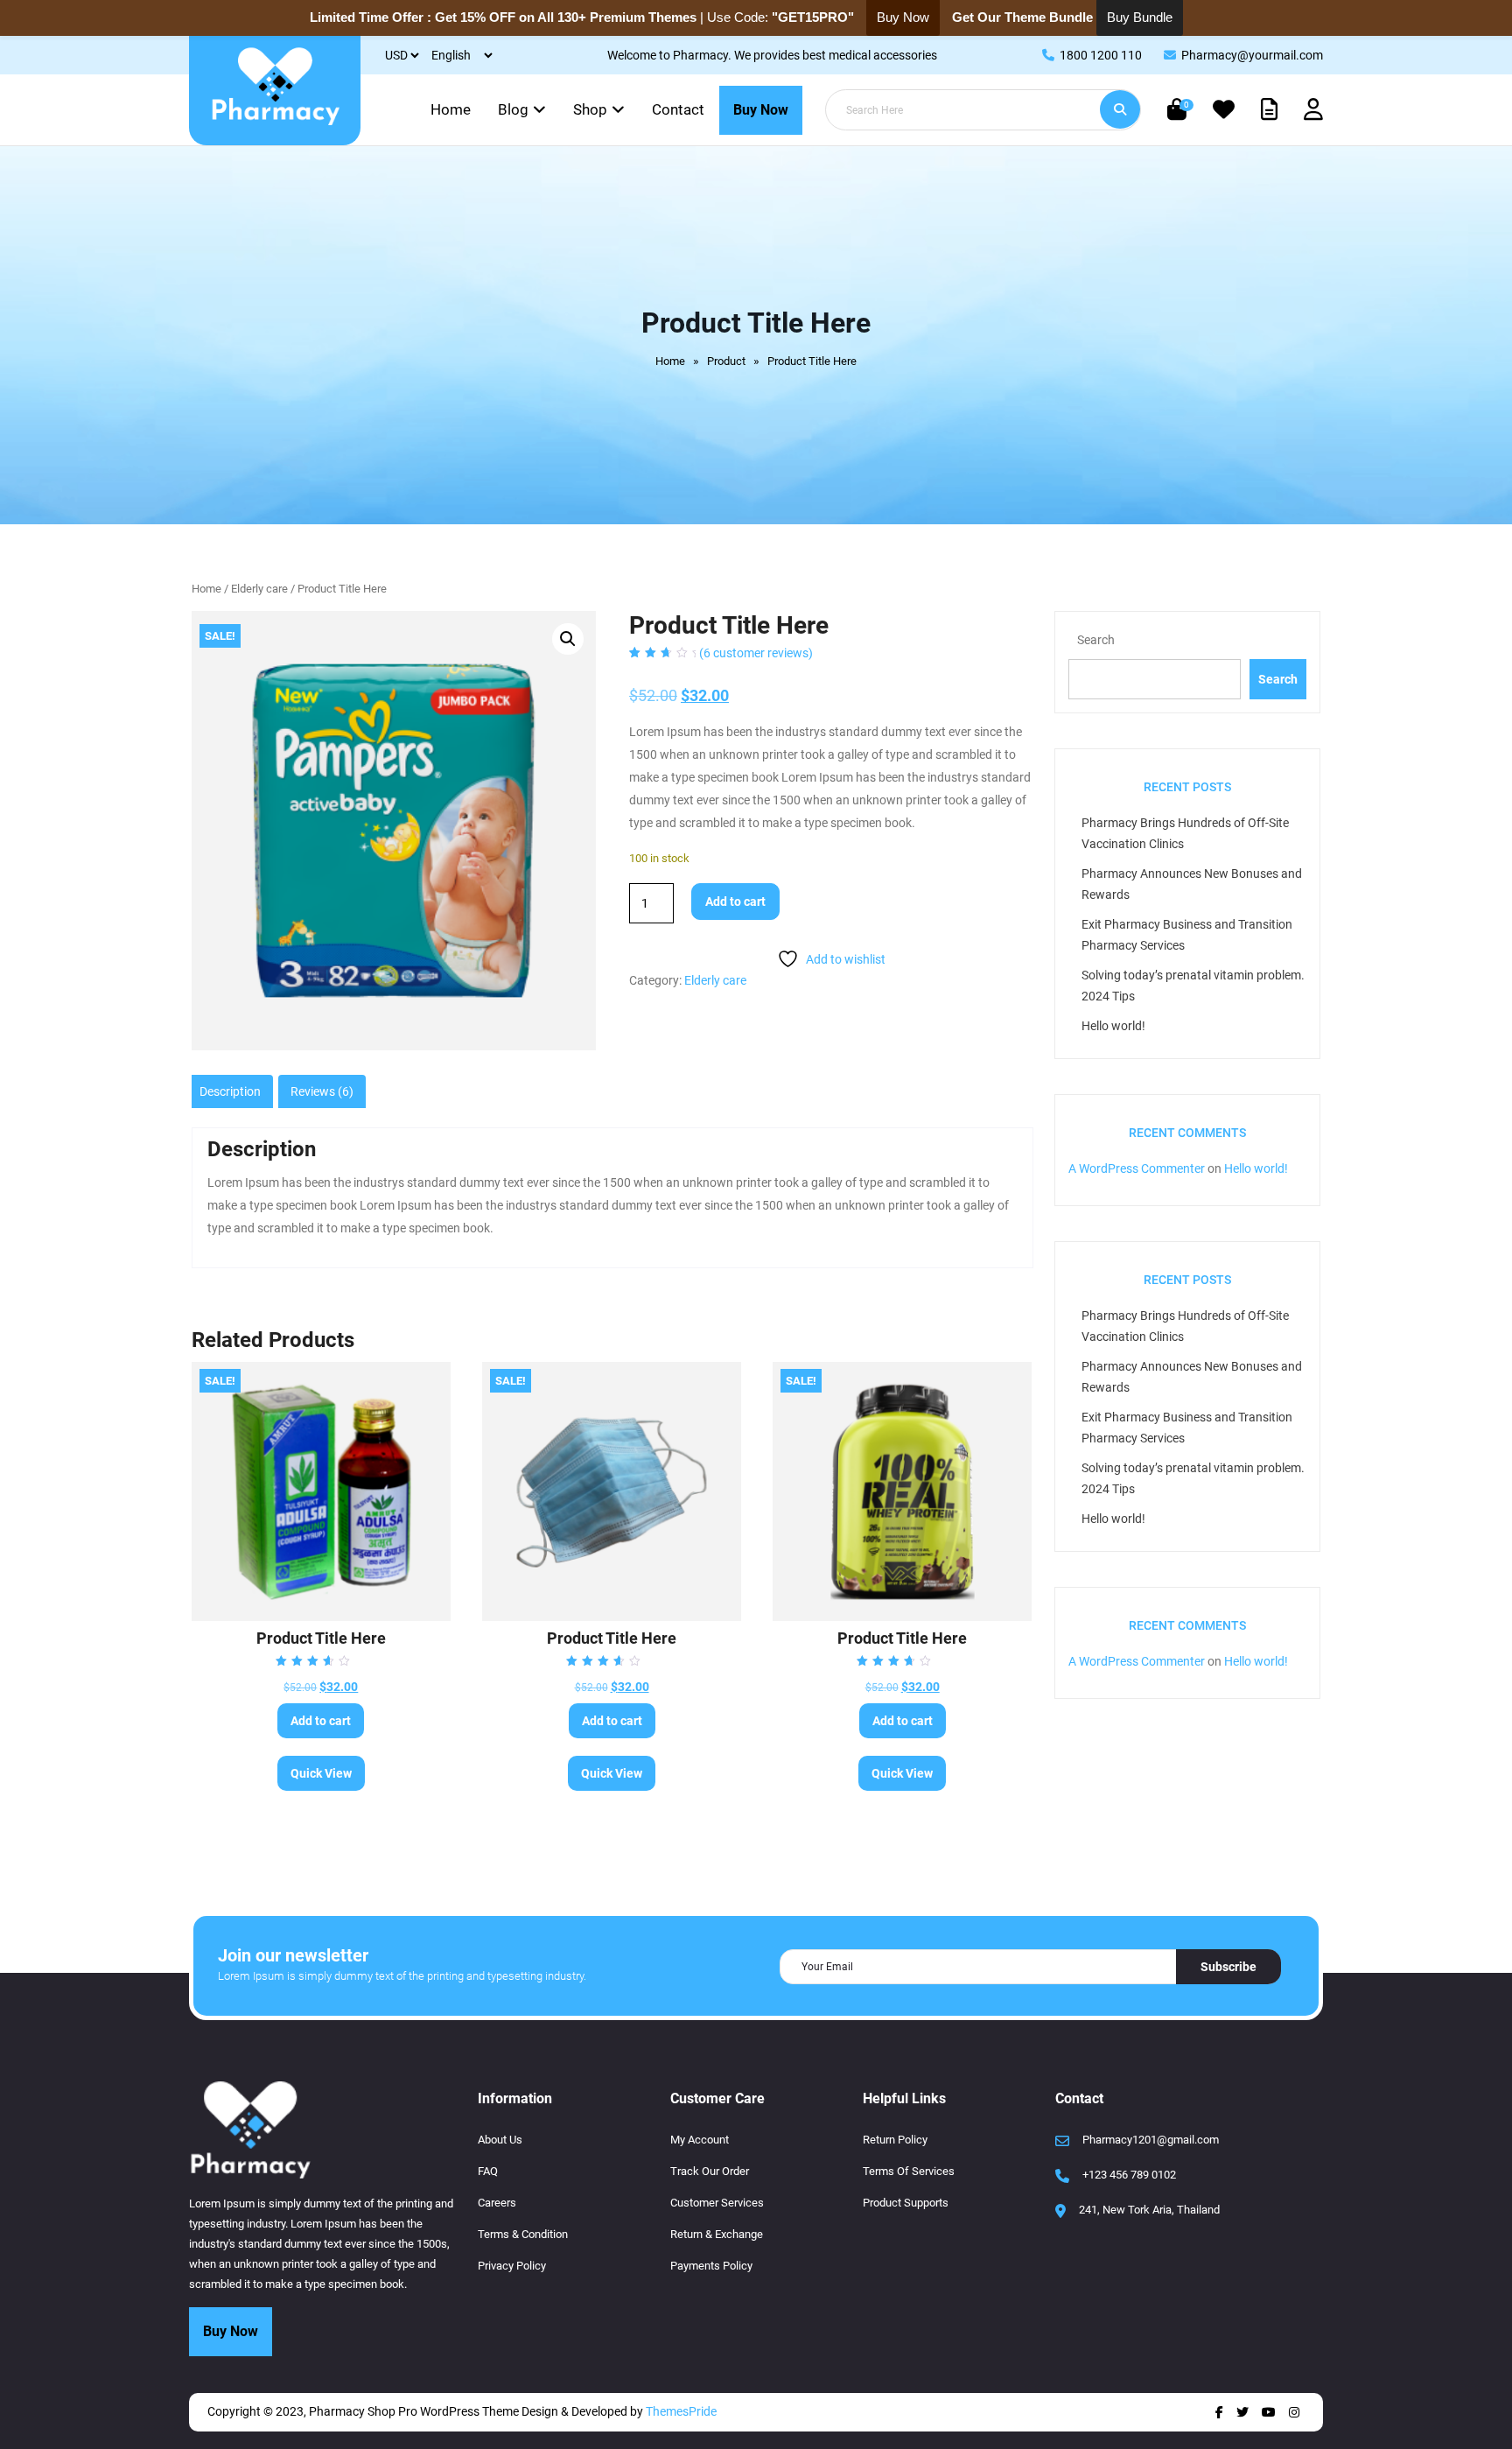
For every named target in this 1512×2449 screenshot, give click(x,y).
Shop (590, 109)
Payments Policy (711, 2266)
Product (726, 361)
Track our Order (710, 2171)
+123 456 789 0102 (1129, 2175)
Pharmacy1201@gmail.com (1151, 2140)
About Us (500, 2140)
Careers (497, 2203)
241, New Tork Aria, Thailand (1149, 2210)
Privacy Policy (512, 2266)
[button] (568, 639)
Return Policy (895, 2140)
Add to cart (735, 902)
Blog (513, 109)
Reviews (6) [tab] (322, 1091)
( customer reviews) (756, 653)
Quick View (321, 1773)
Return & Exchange (717, 2234)
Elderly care (259, 589)
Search (1096, 640)
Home (451, 109)
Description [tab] (230, 1091)
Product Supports (906, 2203)
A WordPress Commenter (1137, 1168)
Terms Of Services (909, 2171)
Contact (678, 109)
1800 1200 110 (1101, 55)
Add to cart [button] (321, 1721)
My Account (700, 2140)
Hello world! (1113, 1026)
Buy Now (761, 110)
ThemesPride (680, 2411)
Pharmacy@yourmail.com (1252, 55)
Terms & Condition (523, 2234)
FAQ (488, 2171)
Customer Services (717, 2203)
